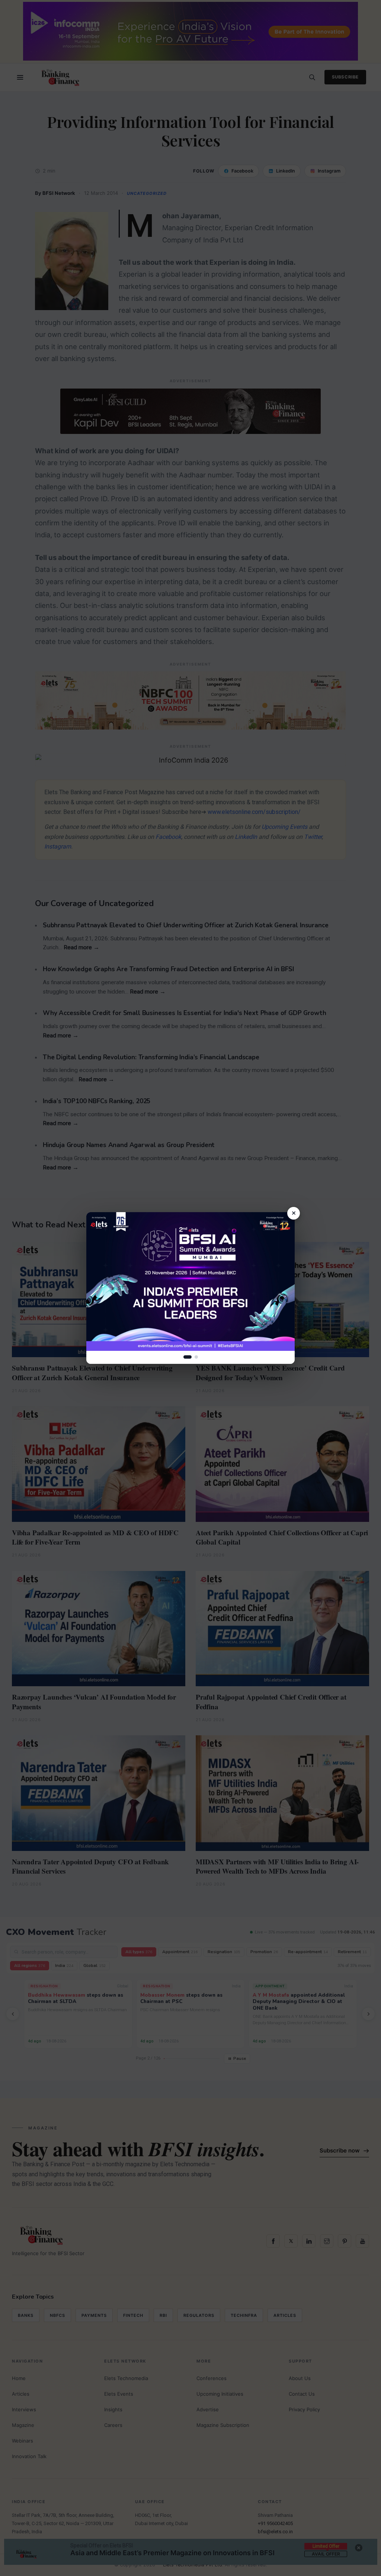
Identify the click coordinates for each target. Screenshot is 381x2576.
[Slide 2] (196, 1357)
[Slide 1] (188, 1357)
